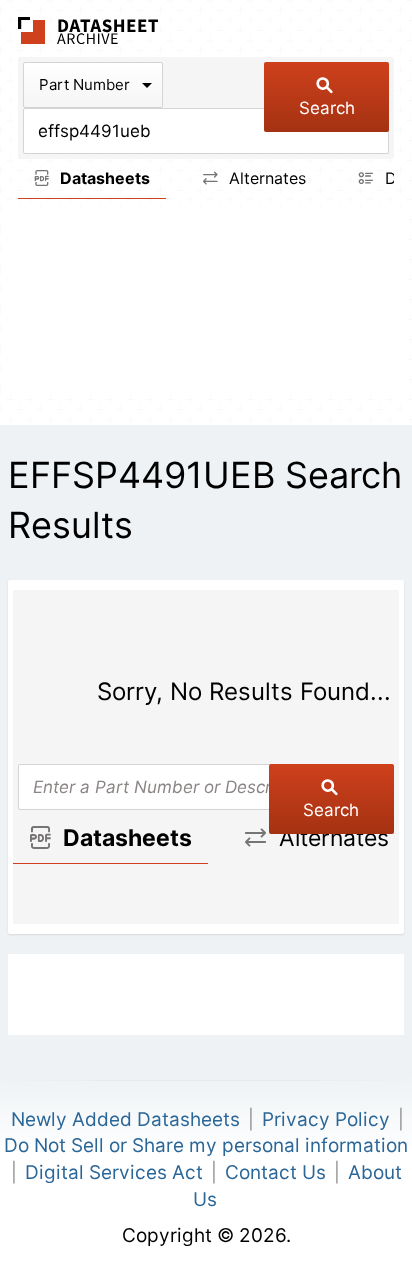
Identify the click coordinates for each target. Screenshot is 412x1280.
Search (327, 108)
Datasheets (103, 178)
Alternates (265, 178)
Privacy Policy (326, 1119)
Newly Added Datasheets (125, 1119)
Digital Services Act (114, 1172)
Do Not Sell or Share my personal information (206, 1145)
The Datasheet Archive (88, 30)
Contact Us (275, 1172)
